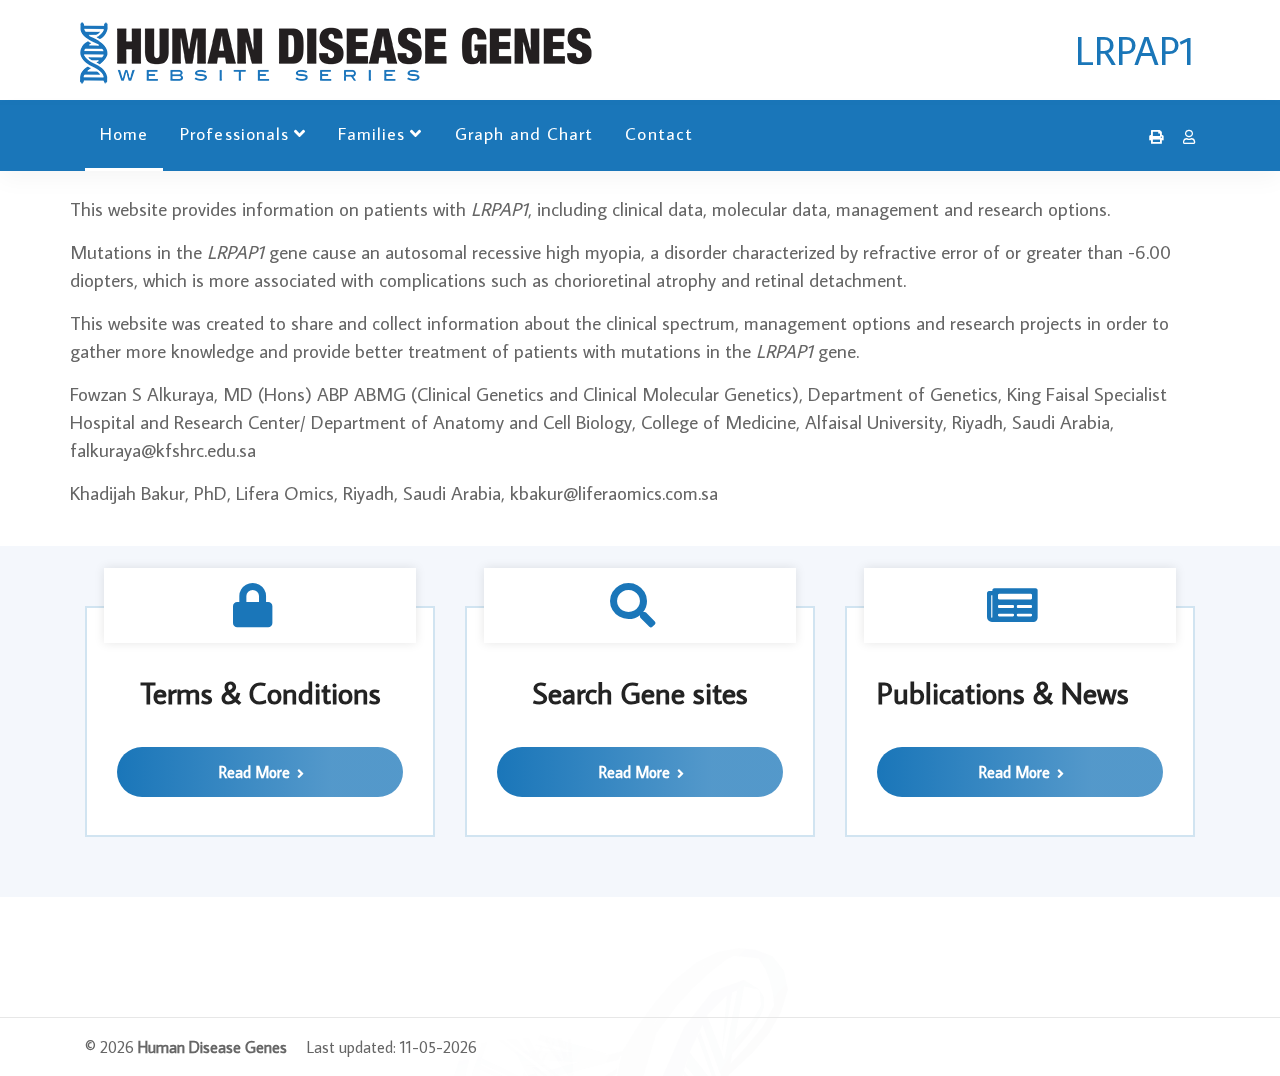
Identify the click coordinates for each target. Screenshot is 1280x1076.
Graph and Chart (524, 133)
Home (124, 133)
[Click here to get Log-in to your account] (1184, 137)
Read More (256, 772)
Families (371, 133)
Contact (658, 133)
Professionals (234, 133)
